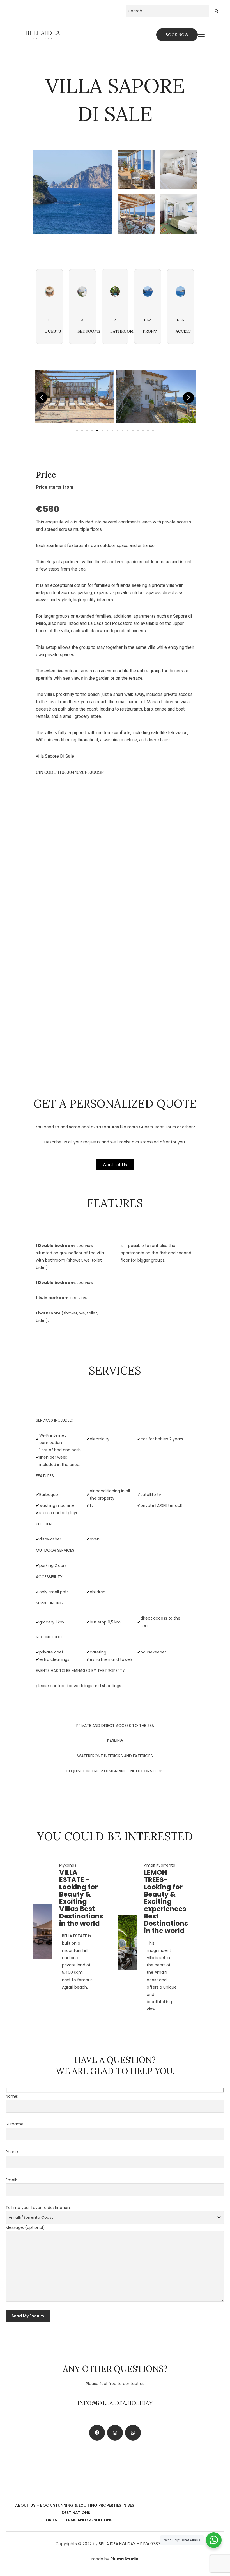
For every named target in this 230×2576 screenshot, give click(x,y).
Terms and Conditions (88, 2520)
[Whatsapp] (133, 2433)
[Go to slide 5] (97, 430)
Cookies (48, 2520)
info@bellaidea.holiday (115, 2403)
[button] (42, 398)
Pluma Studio (124, 2559)
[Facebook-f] (97, 2433)
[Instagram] (115, 2433)
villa (40, 756)
